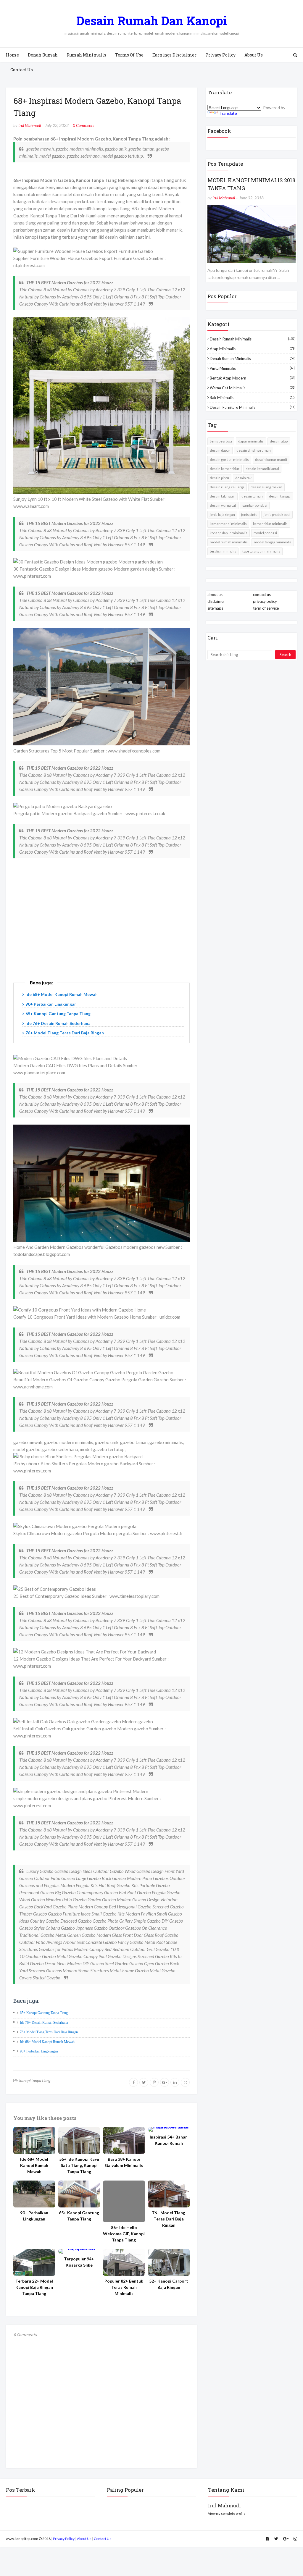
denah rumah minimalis (253, 358)
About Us (84, 2539)
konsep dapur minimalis (229, 533)
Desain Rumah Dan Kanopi (152, 21)
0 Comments (83, 125)
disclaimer (216, 601)
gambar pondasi (255, 505)
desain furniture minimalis (253, 407)
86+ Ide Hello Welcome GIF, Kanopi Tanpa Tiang (124, 2234)
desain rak (243, 478)
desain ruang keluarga (227, 487)
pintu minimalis (253, 368)
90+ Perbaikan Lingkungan (51, 1004)
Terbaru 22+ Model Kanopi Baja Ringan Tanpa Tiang (34, 2287)
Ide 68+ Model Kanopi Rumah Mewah (62, 994)
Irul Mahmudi (30, 125)
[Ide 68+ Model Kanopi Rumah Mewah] (34, 2140)
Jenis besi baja (221, 441)
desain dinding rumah (254, 450)
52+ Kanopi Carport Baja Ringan (169, 2284)
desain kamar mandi (271, 460)
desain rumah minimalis (253, 339)
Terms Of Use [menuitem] (129, 55)
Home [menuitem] (12, 55)
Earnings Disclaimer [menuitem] (174, 55)
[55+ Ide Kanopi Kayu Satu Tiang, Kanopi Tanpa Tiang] (79, 2140)
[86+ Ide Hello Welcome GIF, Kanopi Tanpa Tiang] (124, 2202)
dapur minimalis (251, 441)
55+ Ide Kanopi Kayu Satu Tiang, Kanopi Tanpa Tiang (79, 2165)
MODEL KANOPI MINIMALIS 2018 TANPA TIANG (251, 184)
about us (215, 595)
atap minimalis (253, 349)
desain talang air (223, 496)
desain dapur (220, 450)
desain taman (252, 496)
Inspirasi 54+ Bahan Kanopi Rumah (169, 2140)
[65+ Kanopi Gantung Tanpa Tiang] (79, 2194)
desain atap (279, 441)
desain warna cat (223, 505)
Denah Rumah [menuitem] (43, 55)
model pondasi (265, 533)
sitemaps (215, 608)
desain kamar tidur (225, 469)
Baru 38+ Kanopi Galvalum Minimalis (124, 2162)
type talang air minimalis (261, 551)
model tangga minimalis (273, 542)
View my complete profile (227, 2513)
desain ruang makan (266, 487)
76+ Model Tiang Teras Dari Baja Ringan (65, 1033)
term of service (266, 608)
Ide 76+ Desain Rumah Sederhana (58, 1023)
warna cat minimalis (253, 388)
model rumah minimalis (229, 542)
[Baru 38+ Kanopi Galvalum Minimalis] (124, 2140)
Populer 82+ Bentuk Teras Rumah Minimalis (124, 2287)
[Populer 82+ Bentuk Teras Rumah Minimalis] (124, 2262)
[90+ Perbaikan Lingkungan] (34, 2194)
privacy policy (265, 601)
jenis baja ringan (222, 515)
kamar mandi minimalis (228, 524)
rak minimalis (253, 398)
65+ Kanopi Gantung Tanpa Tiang (58, 1014)
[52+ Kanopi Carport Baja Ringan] (169, 2262)
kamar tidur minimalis (270, 524)
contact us (262, 595)
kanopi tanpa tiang (35, 2080)
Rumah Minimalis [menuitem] (86, 55)
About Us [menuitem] (254, 55)
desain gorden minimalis (229, 460)
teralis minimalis (223, 551)
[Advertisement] (101, 925)
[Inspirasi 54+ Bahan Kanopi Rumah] (169, 2129)
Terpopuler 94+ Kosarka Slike (79, 2262)
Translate (228, 113)
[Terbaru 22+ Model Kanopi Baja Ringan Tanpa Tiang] (34, 2262)
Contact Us (103, 2539)
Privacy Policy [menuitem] (220, 55)
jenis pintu (249, 515)
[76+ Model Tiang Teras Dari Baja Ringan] (169, 2194)
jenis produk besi (277, 515)
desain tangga (280, 496)
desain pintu (219, 478)
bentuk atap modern (253, 378)
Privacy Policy (64, 2539)
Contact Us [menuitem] (22, 70)
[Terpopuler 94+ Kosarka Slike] (79, 2251)
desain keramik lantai (262, 469)
